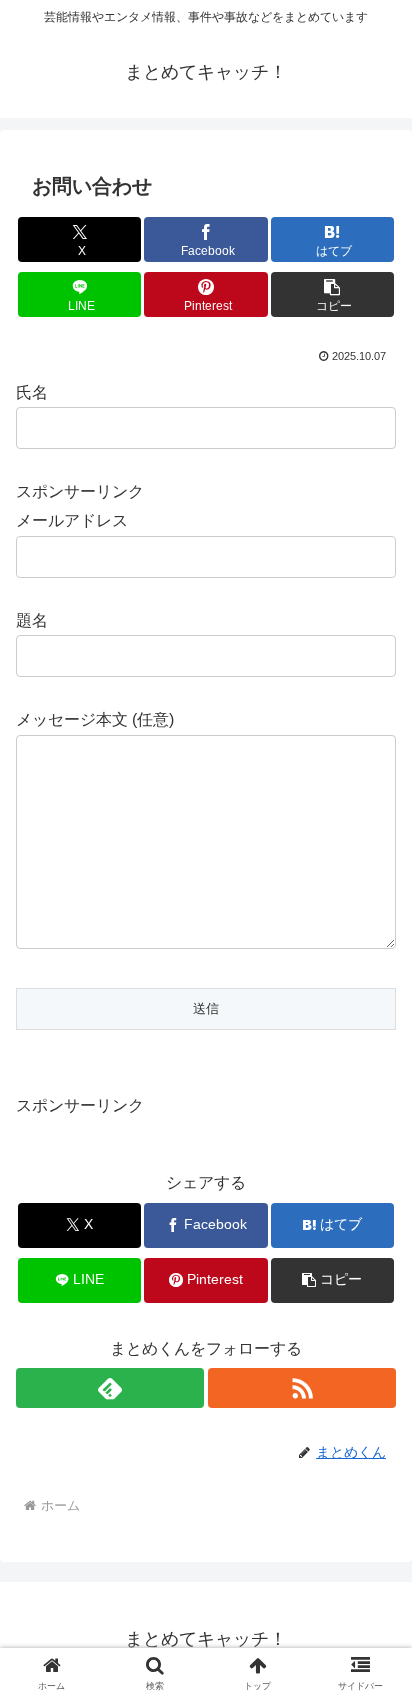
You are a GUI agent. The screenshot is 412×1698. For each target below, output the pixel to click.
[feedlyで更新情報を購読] (110, 1388)
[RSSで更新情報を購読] (302, 1388)
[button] (333, 294)
